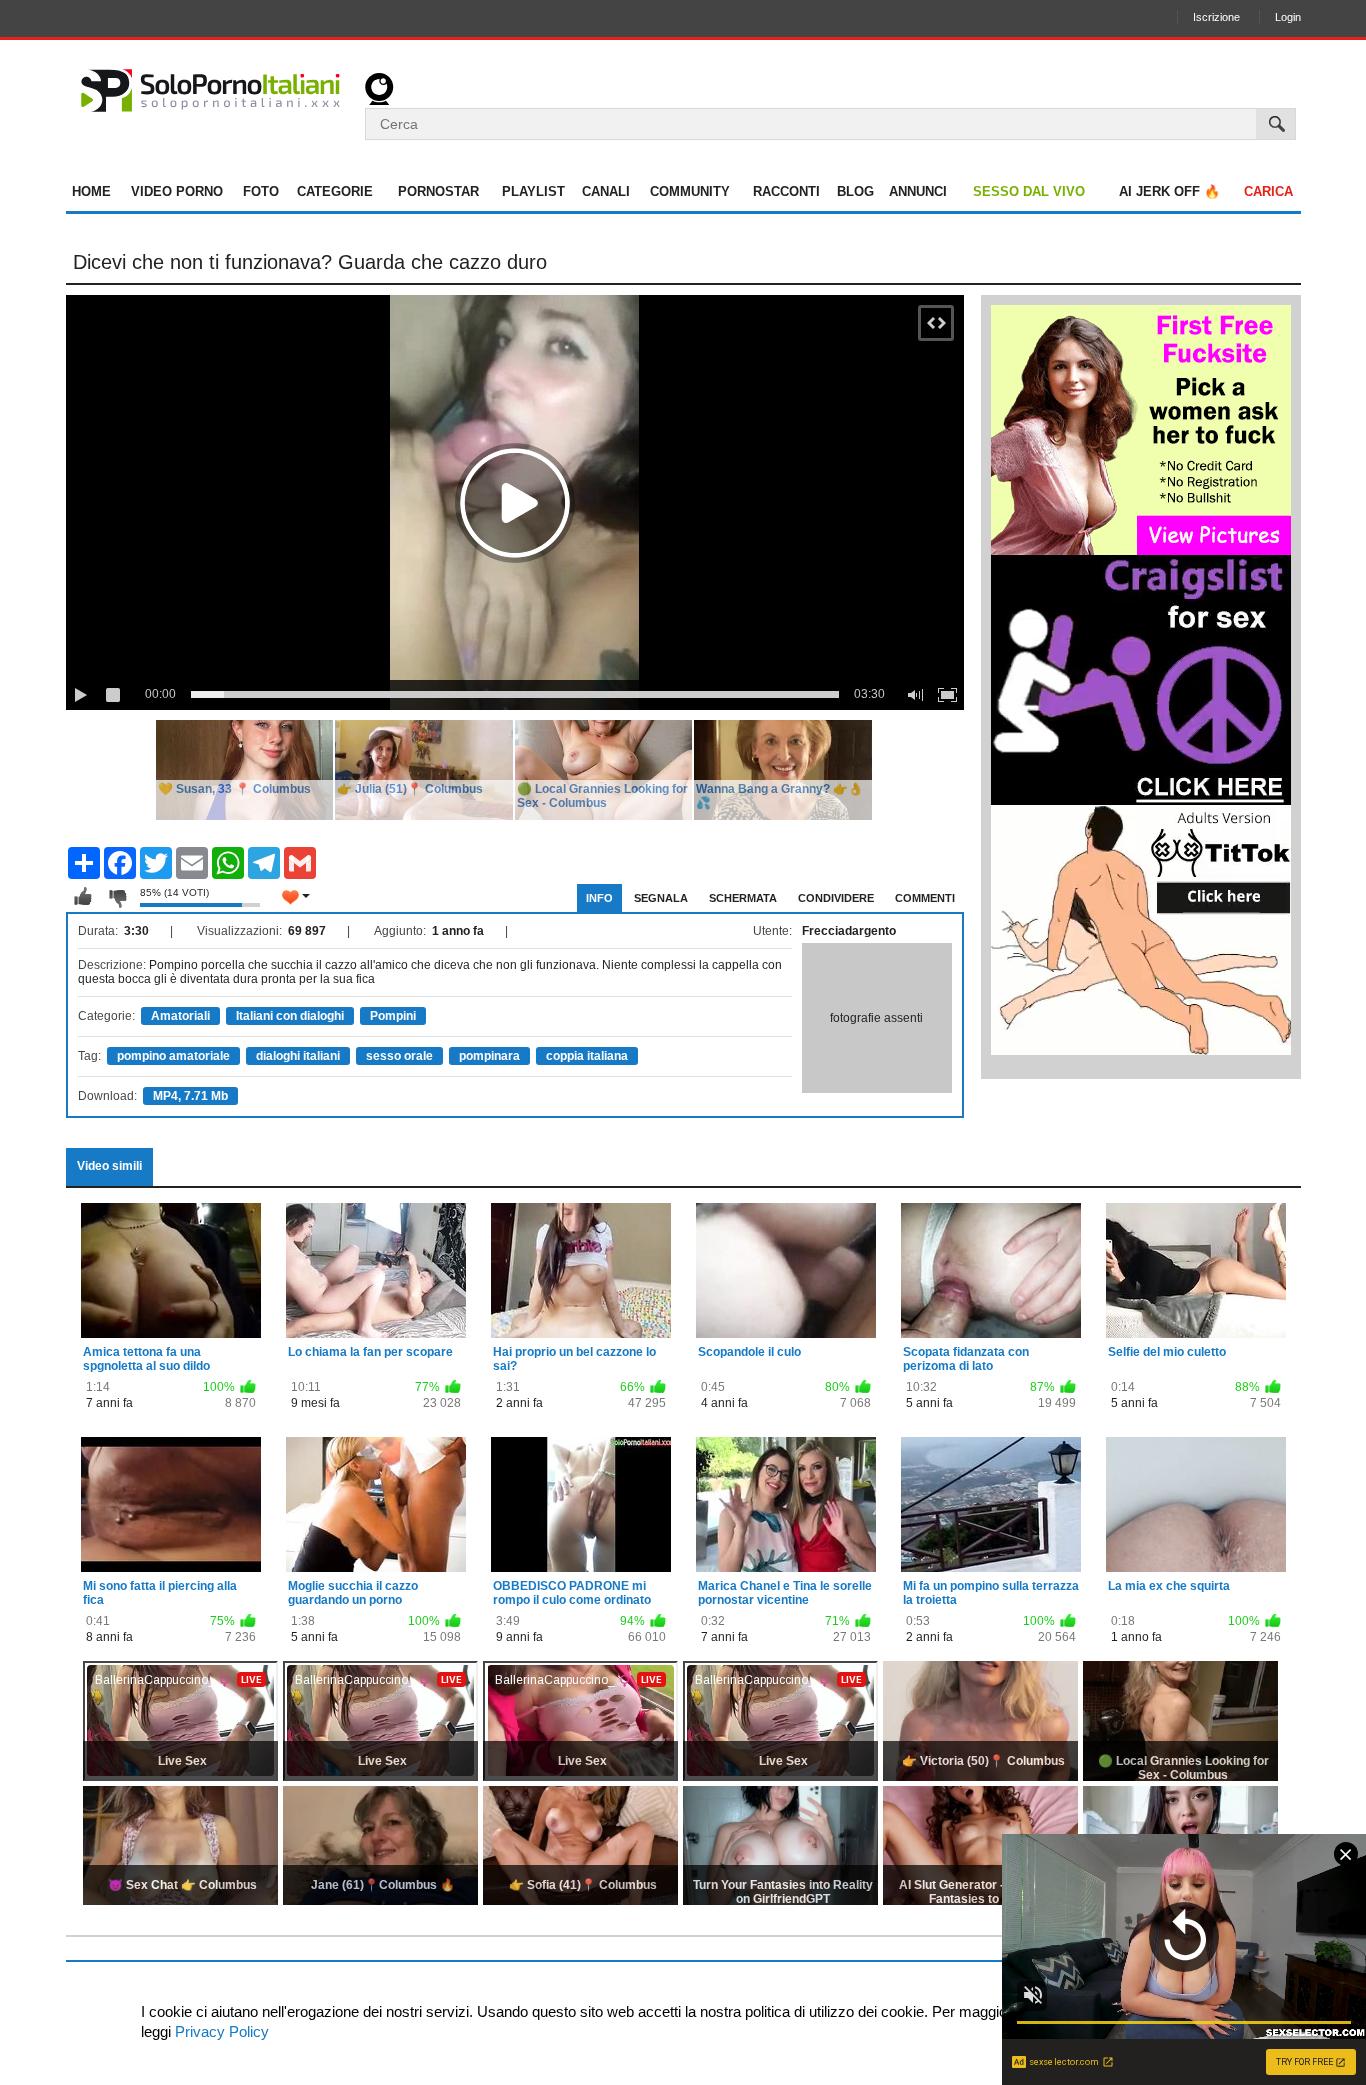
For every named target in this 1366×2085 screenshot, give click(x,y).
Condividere (836, 898)
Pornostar (438, 191)
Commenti (925, 898)
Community (690, 191)
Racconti (786, 191)
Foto (261, 191)
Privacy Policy (220, 2031)
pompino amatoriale (173, 1056)
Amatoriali (180, 1016)
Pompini (393, 1016)
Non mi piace (117, 897)
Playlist (533, 191)
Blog (855, 191)
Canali (606, 191)
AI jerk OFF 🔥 (1169, 191)
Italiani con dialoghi (290, 1016)
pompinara (489, 1056)
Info (599, 898)
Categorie (335, 191)
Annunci (918, 191)
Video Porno (177, 191)
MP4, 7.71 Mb (190, 1096)
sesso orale (399, 1056)
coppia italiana (587, 1056)
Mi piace (83, 897)
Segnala (661, 898)
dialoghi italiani (298, 1056)
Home (91, 191)
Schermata (743, 898)
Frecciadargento (849, 931)
